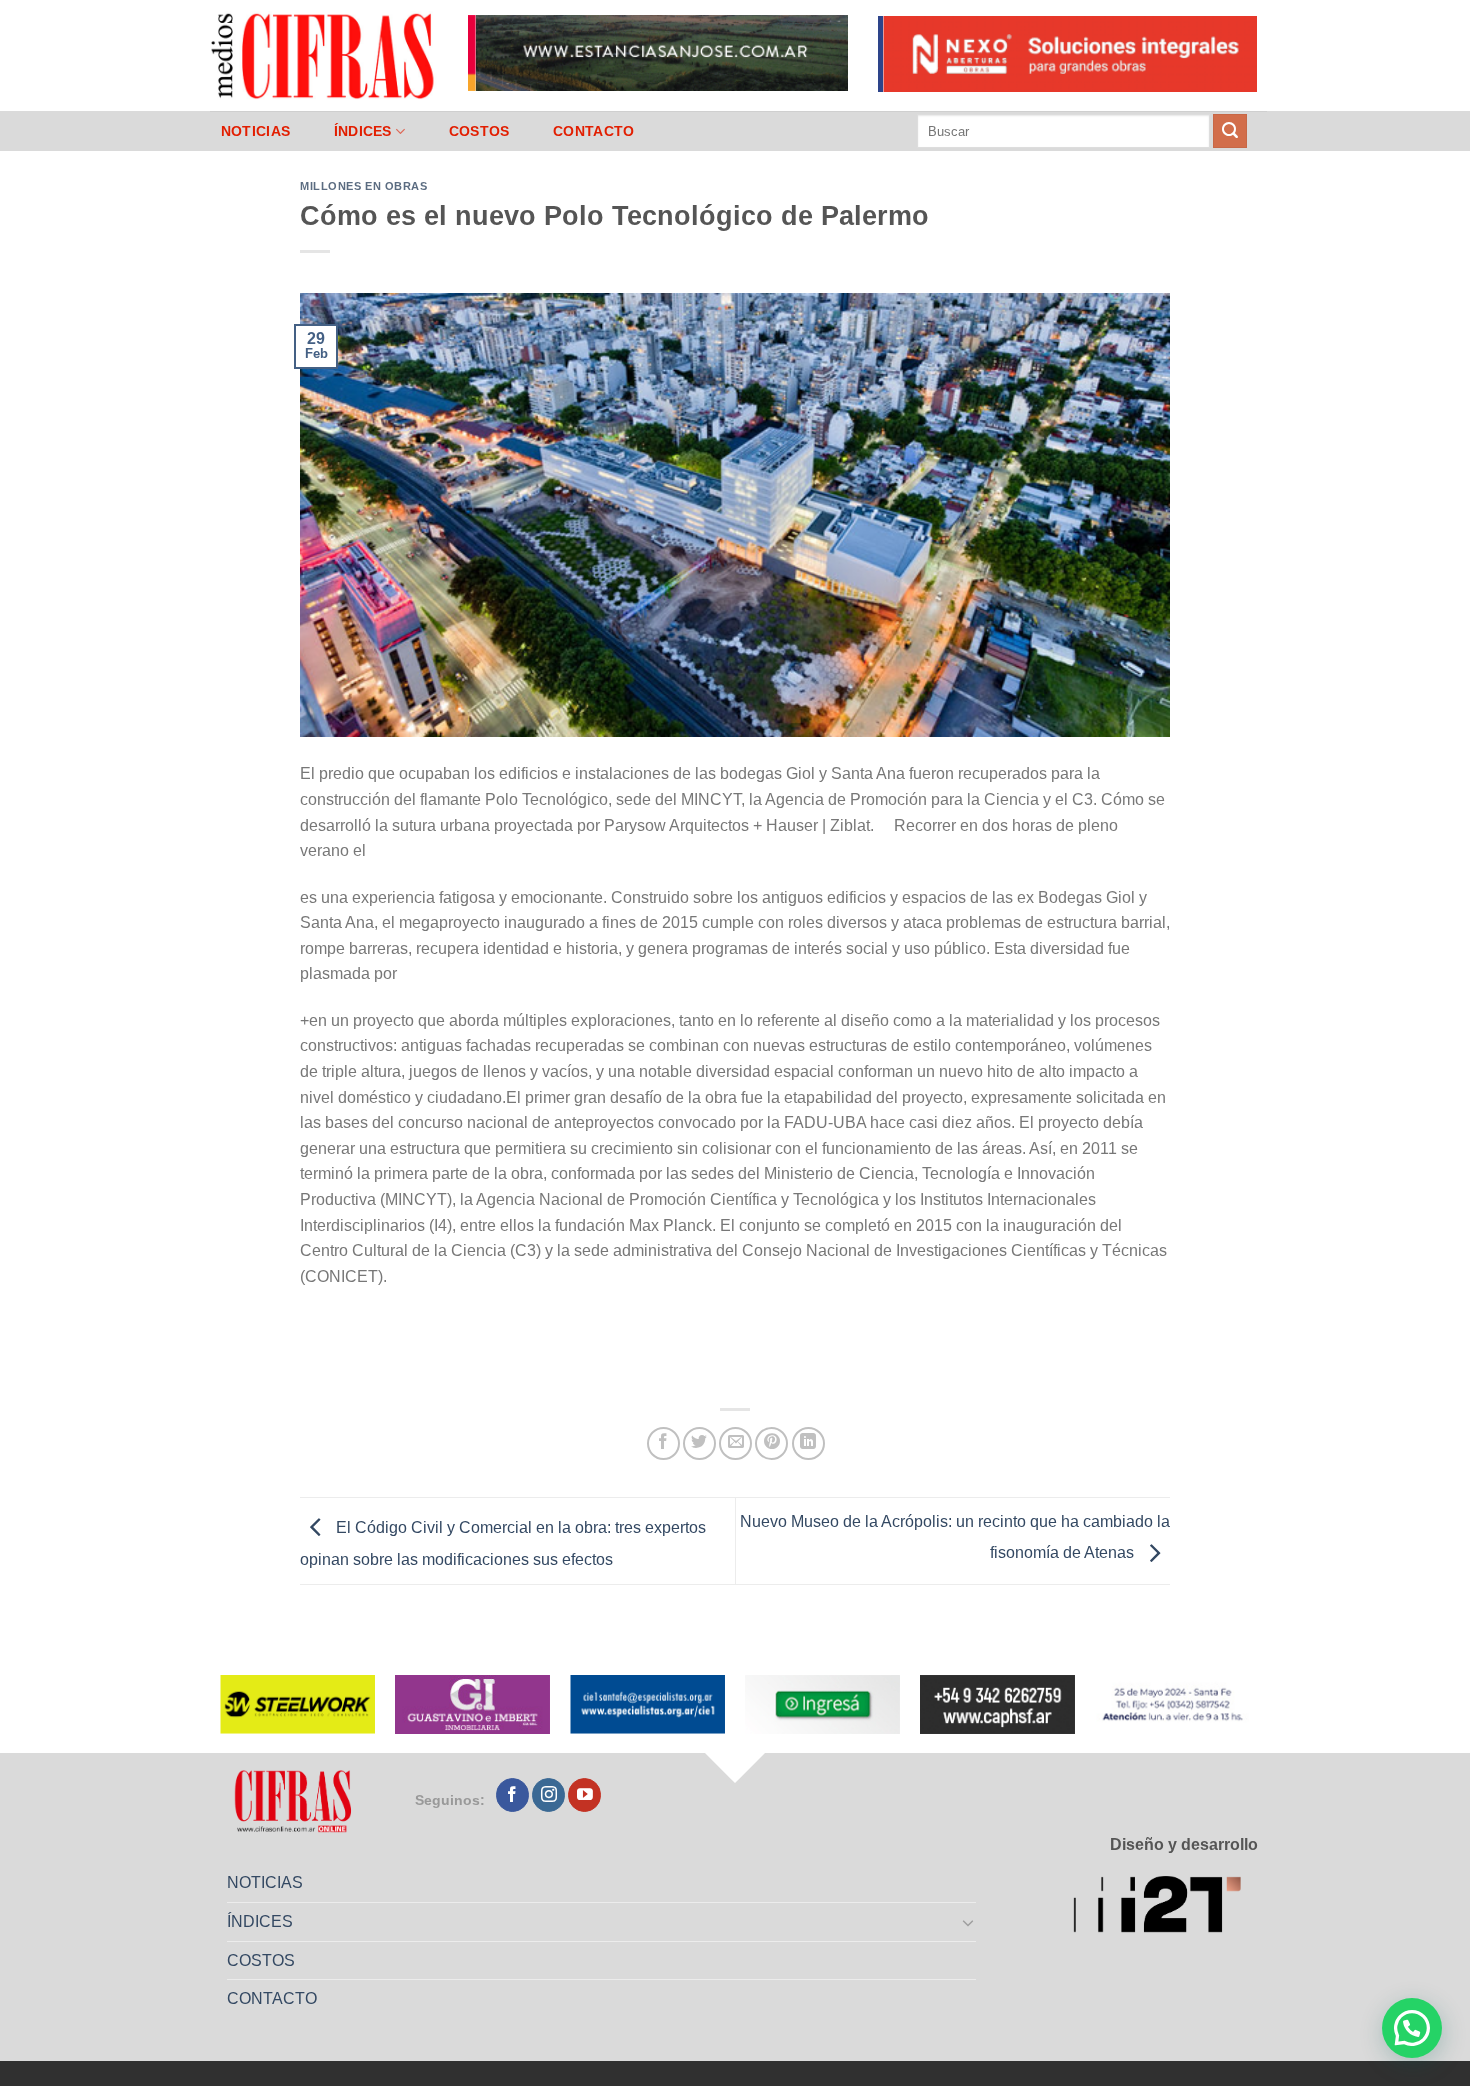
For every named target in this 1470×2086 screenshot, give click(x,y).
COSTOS (479, 131)
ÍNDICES (363, 131)
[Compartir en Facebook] (663, 1443)
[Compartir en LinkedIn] (808, 1443)
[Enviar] (1230, 131)
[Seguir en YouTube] (584, 1795)
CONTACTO (593, 131)
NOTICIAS (255, 131)
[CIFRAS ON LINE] (324, 55)
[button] (1412, 2028)
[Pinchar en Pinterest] (771, 1443)
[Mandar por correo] (735, 1443)
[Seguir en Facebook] (512, 1795)
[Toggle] (969, 1922)
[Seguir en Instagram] (548, 1795)
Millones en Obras (364, 186)
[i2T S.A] (1165, 1907)
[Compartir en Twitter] (699, 1443)
